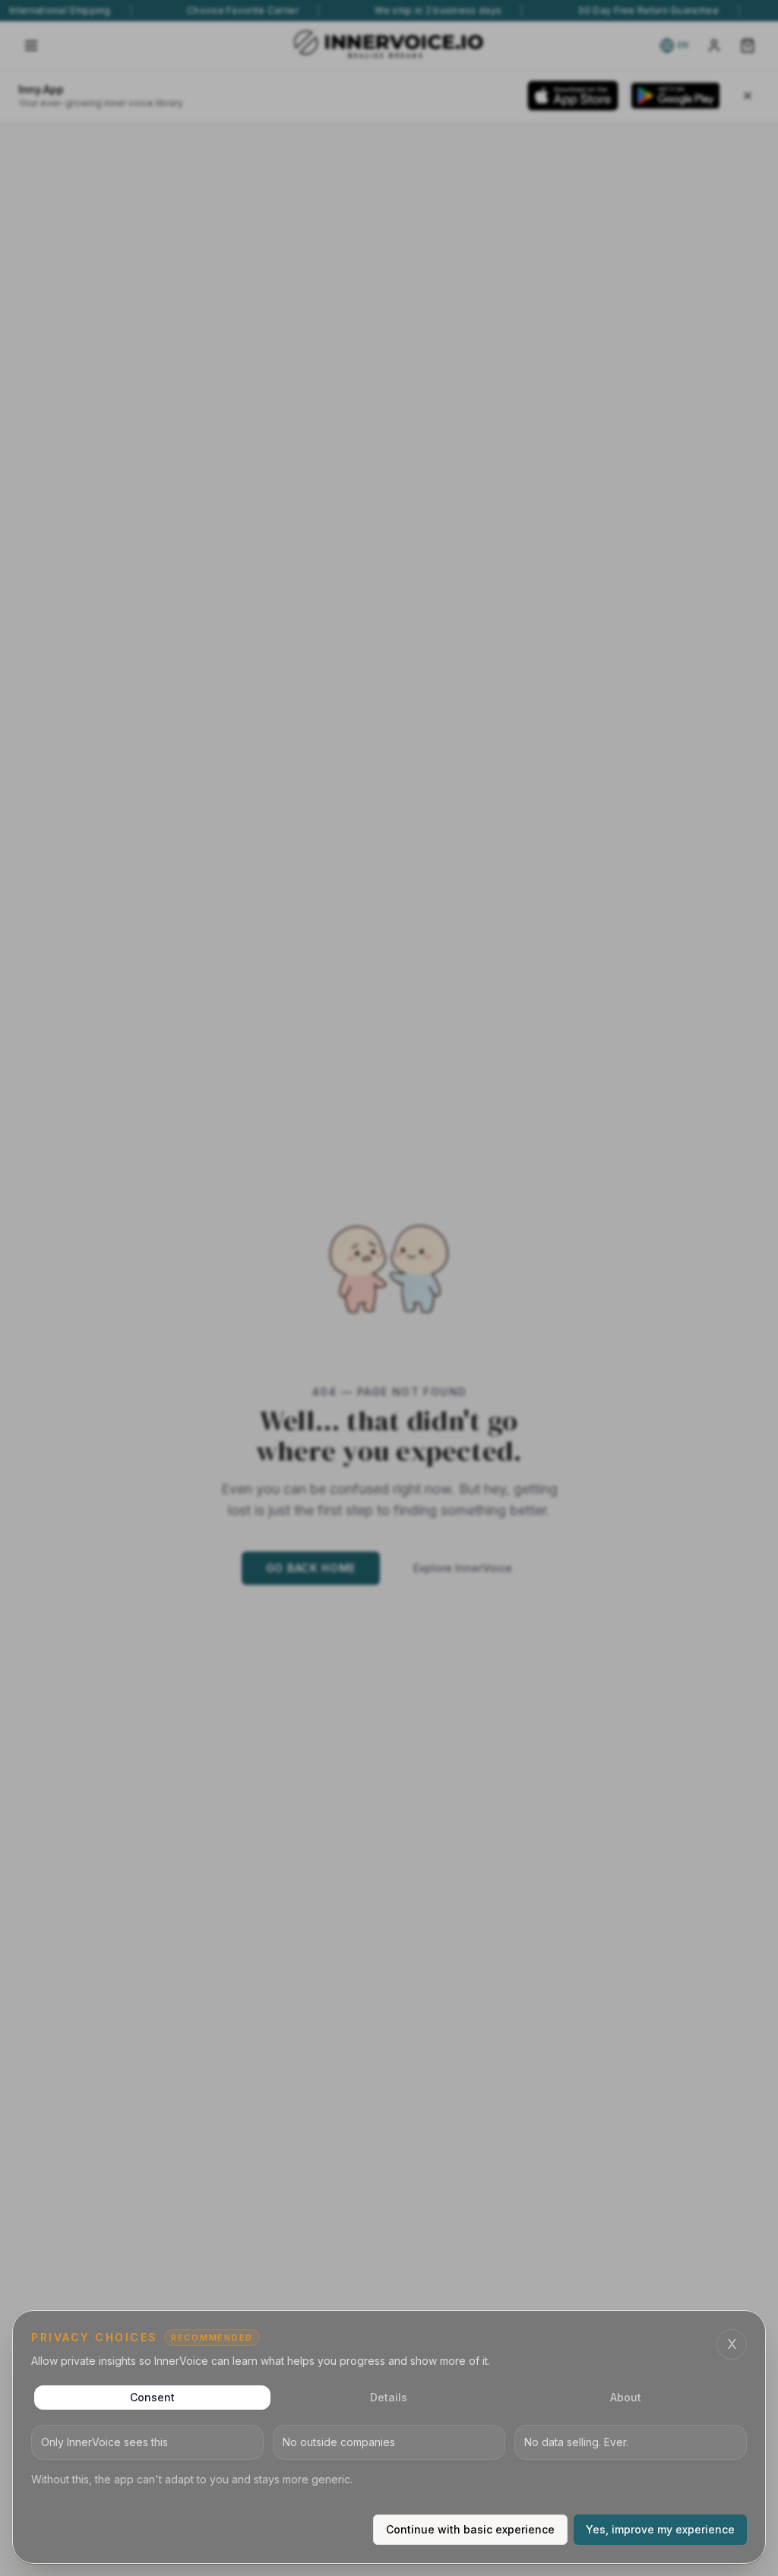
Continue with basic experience (470, 2529)
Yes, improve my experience (660, 2529)
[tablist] (389, 2398)
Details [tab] (389, 2397)
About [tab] (626, 2397)
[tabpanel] (389, 2456)
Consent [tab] (152, 2397)
